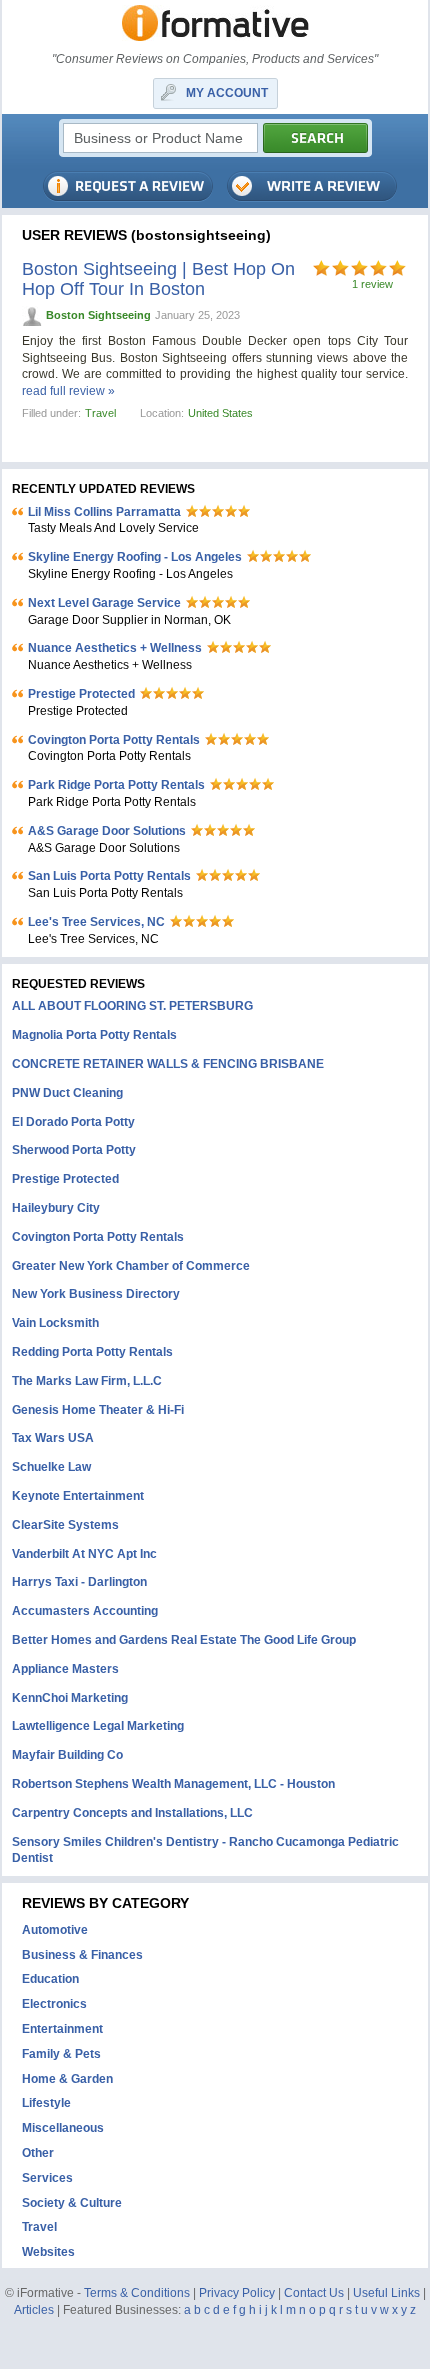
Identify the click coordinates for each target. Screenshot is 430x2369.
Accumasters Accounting (85, 1611)
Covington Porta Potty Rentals (114, 740)
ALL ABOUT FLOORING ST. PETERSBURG (132, 1006)
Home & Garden (67, 2079)
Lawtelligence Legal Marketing (98, 1726)
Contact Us (314, 2293)
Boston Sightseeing (98, 315)
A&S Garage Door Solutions (107, 831)
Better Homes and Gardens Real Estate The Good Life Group (184, 1640)
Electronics (54, 2004)
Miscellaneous (63, 2128)
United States (220, 413)
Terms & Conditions (137, 2293)
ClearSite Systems (65, 1525)
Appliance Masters (65, 1669)
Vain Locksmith (55, 1323)
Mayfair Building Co (67, 1755)
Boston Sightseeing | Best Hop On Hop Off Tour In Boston (158, 279)
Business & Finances (82, 1955)
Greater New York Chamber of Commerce (131, 1266)
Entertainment (62, 2029)
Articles (34, 2310)
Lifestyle (46, 2103)
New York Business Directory (96, 1294)
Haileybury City (56, 1208)
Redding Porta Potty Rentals (92, 1352)
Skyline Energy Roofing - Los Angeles (135, 557)
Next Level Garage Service (104, 603)
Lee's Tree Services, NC (96, 922)
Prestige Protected (81, 694)
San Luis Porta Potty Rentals (109, 876)
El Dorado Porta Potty (73, 1122)
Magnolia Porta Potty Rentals (94, 1035)
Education (50, 1979)
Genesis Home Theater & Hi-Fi (98, 1410)
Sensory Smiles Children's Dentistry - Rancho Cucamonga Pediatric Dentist (205, 1850)
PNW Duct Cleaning (67, 1093)
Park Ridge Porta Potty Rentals (116, 785)
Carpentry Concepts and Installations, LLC (132, 1813)
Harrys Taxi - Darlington (79, 1582)
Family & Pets (61, 2054)
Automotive (55, 1930)
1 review (372, 284)
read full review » (68, 391)
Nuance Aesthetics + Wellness (115, 648)
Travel (100, 413)
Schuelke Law (51, 1467)
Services (47, 2178)
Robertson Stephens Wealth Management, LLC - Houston (173, 1784)
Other (38, 2153)
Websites (48, 2252)
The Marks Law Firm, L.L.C (87, 1381)
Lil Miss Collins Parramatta (104, 512)
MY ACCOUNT (227, 93)
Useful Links (386, 2293)
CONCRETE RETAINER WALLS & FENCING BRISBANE (168, 1064)
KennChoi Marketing (70, 1698)
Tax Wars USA (53, 1438)
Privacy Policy (237, 2293)
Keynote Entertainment (78, 1496)
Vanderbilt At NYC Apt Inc (84, 1554)
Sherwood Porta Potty (74, 1150)
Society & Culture (72, 2203)
